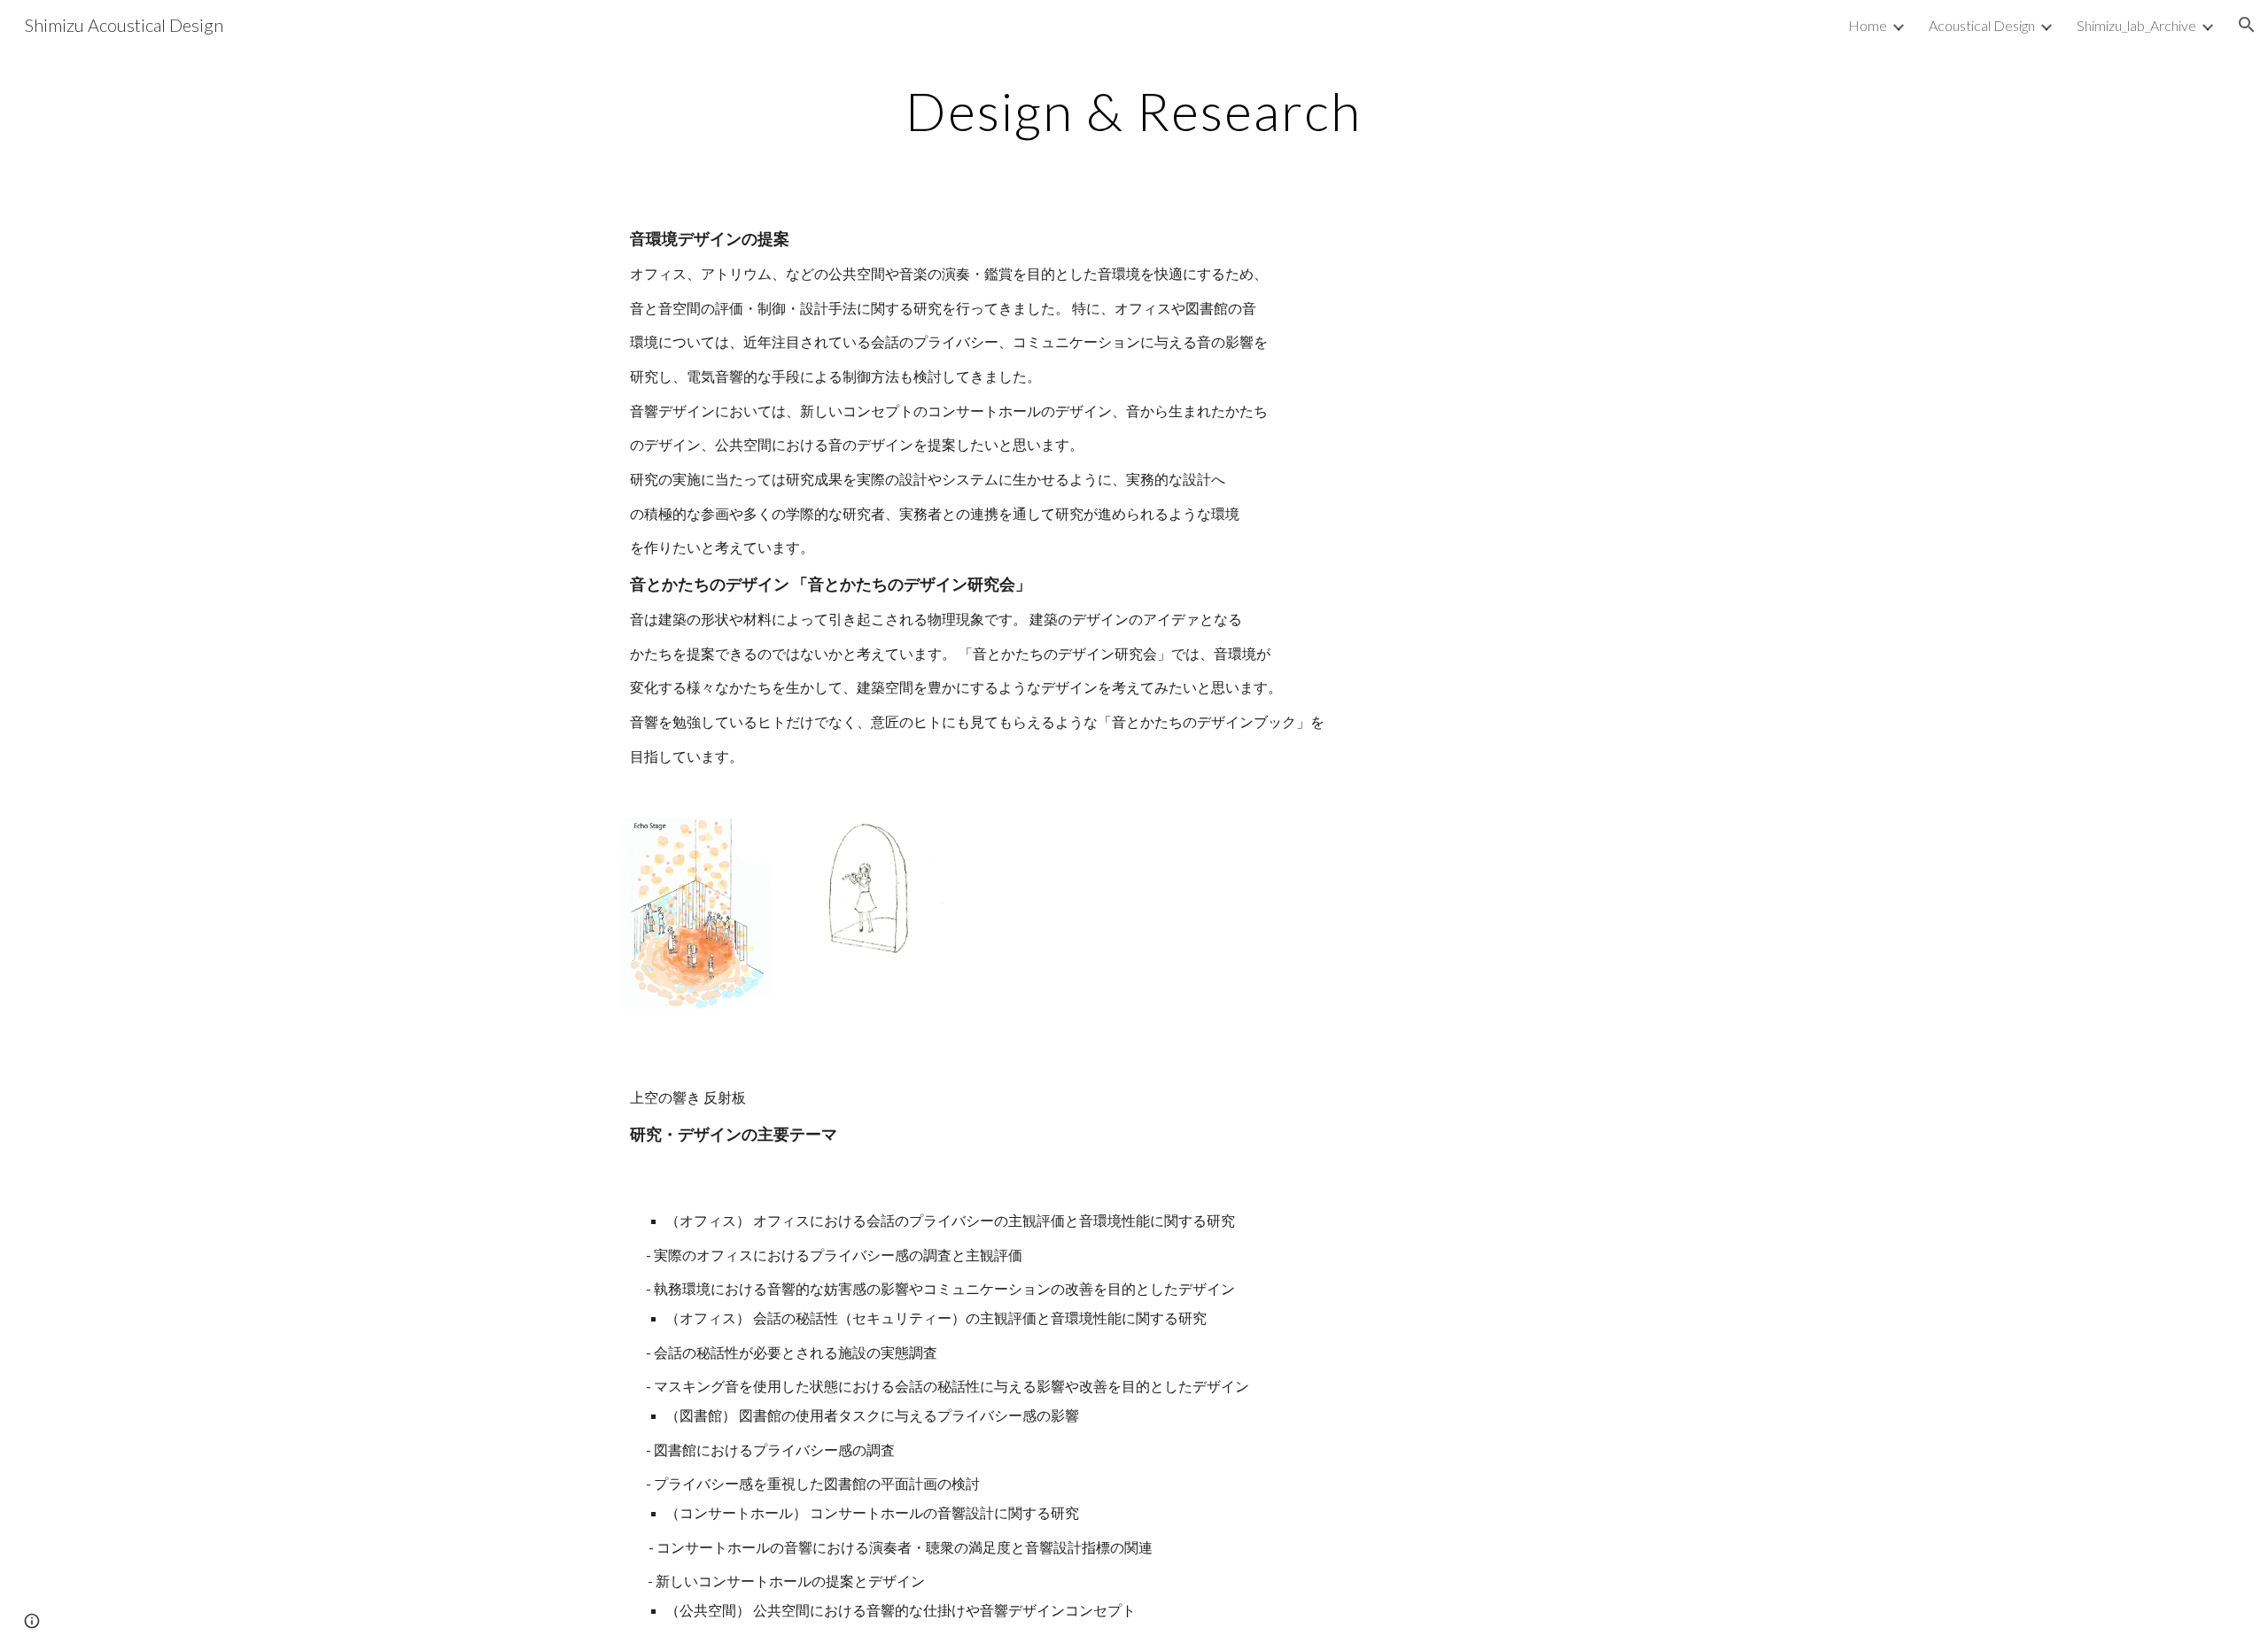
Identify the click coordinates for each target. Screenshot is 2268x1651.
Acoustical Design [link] (1982, 25)
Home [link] (1868, 25)
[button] (2247, 25)
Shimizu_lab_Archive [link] (2136, 25)
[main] (1134, 111)
